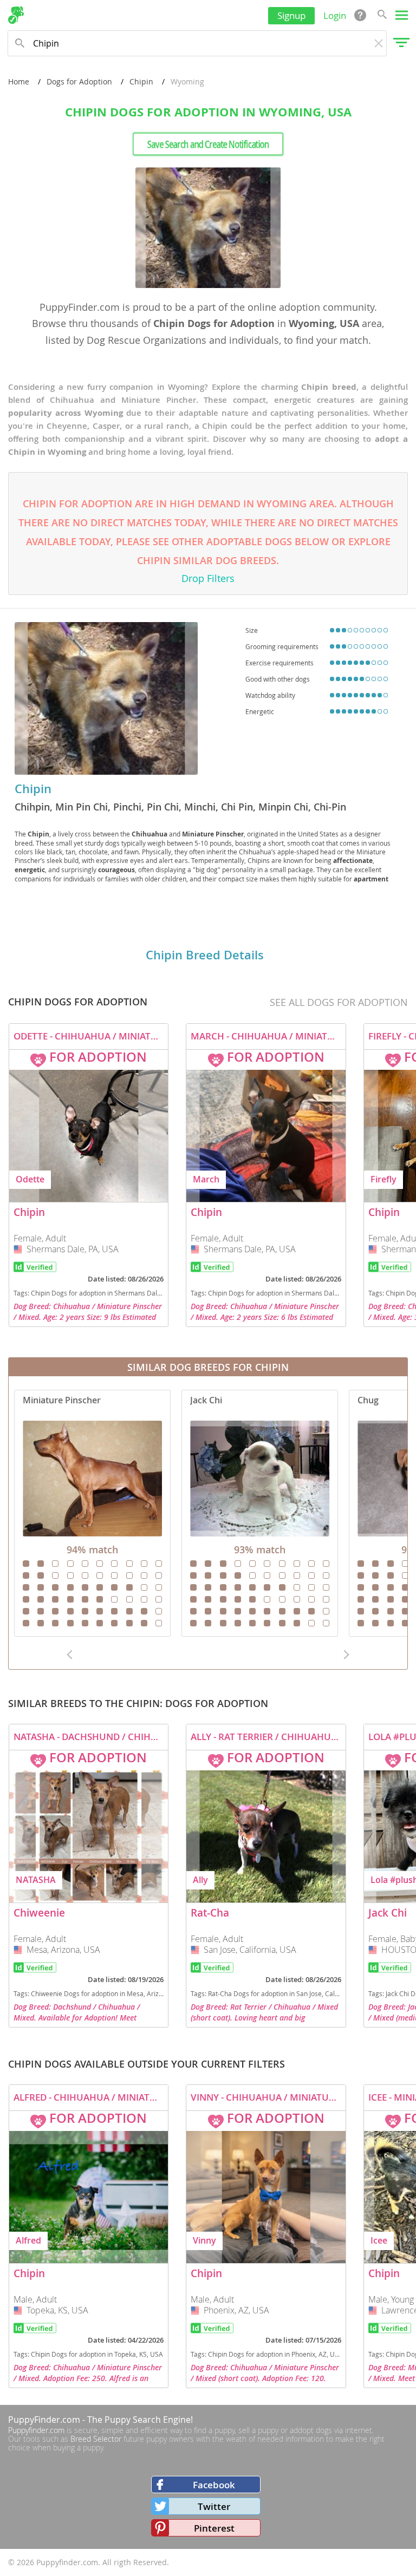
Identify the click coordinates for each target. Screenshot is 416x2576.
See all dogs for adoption (339, 1002)
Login (335, 15)
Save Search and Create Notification (208, 144)
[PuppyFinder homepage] (16, 15)
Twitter (214, 2506)
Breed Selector (96, 2439)
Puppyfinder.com (36, 2430)
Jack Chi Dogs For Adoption (260, 1513)
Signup (291, 15)
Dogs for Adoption (79, 81)
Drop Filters (208, 578)
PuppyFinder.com (44, 2420)
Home (19, 81)
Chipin (141, 81)
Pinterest (214, 2528)
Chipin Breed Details (205, 955)
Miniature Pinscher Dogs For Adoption (92, 1513)
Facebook (214, 2485)
